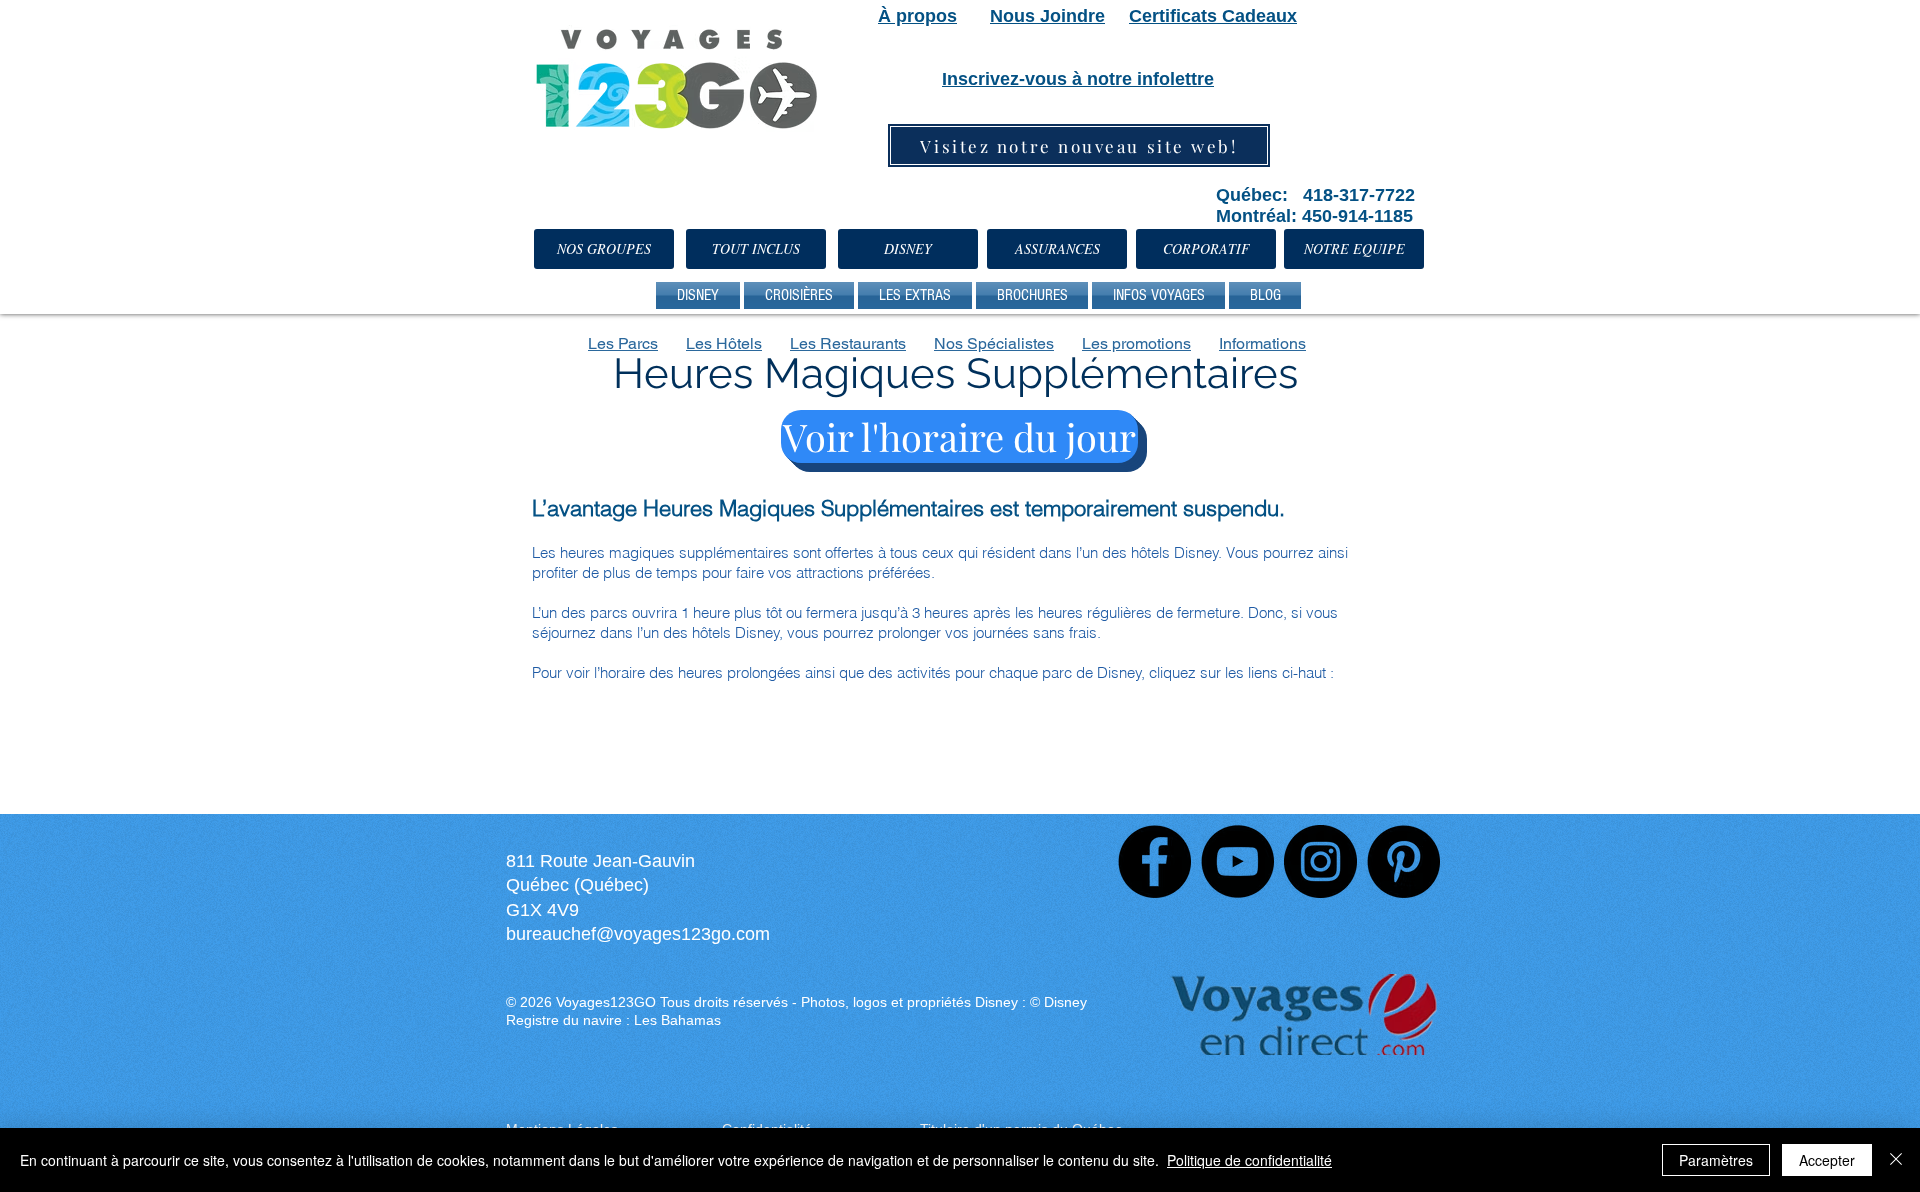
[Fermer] (1896, 1160)
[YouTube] (1237, 861)
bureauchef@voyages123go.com (638, 934)
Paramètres (1716, 1160)
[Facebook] (1154, 861)
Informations (1262, 343)
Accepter (1827, 1160)
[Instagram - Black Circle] (1320, 861)
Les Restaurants (848, 343)
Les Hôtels (724, 343)
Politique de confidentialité (1249, 1160)
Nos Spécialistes (994, 343)
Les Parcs (623, 343)
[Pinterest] (1403, 861)
